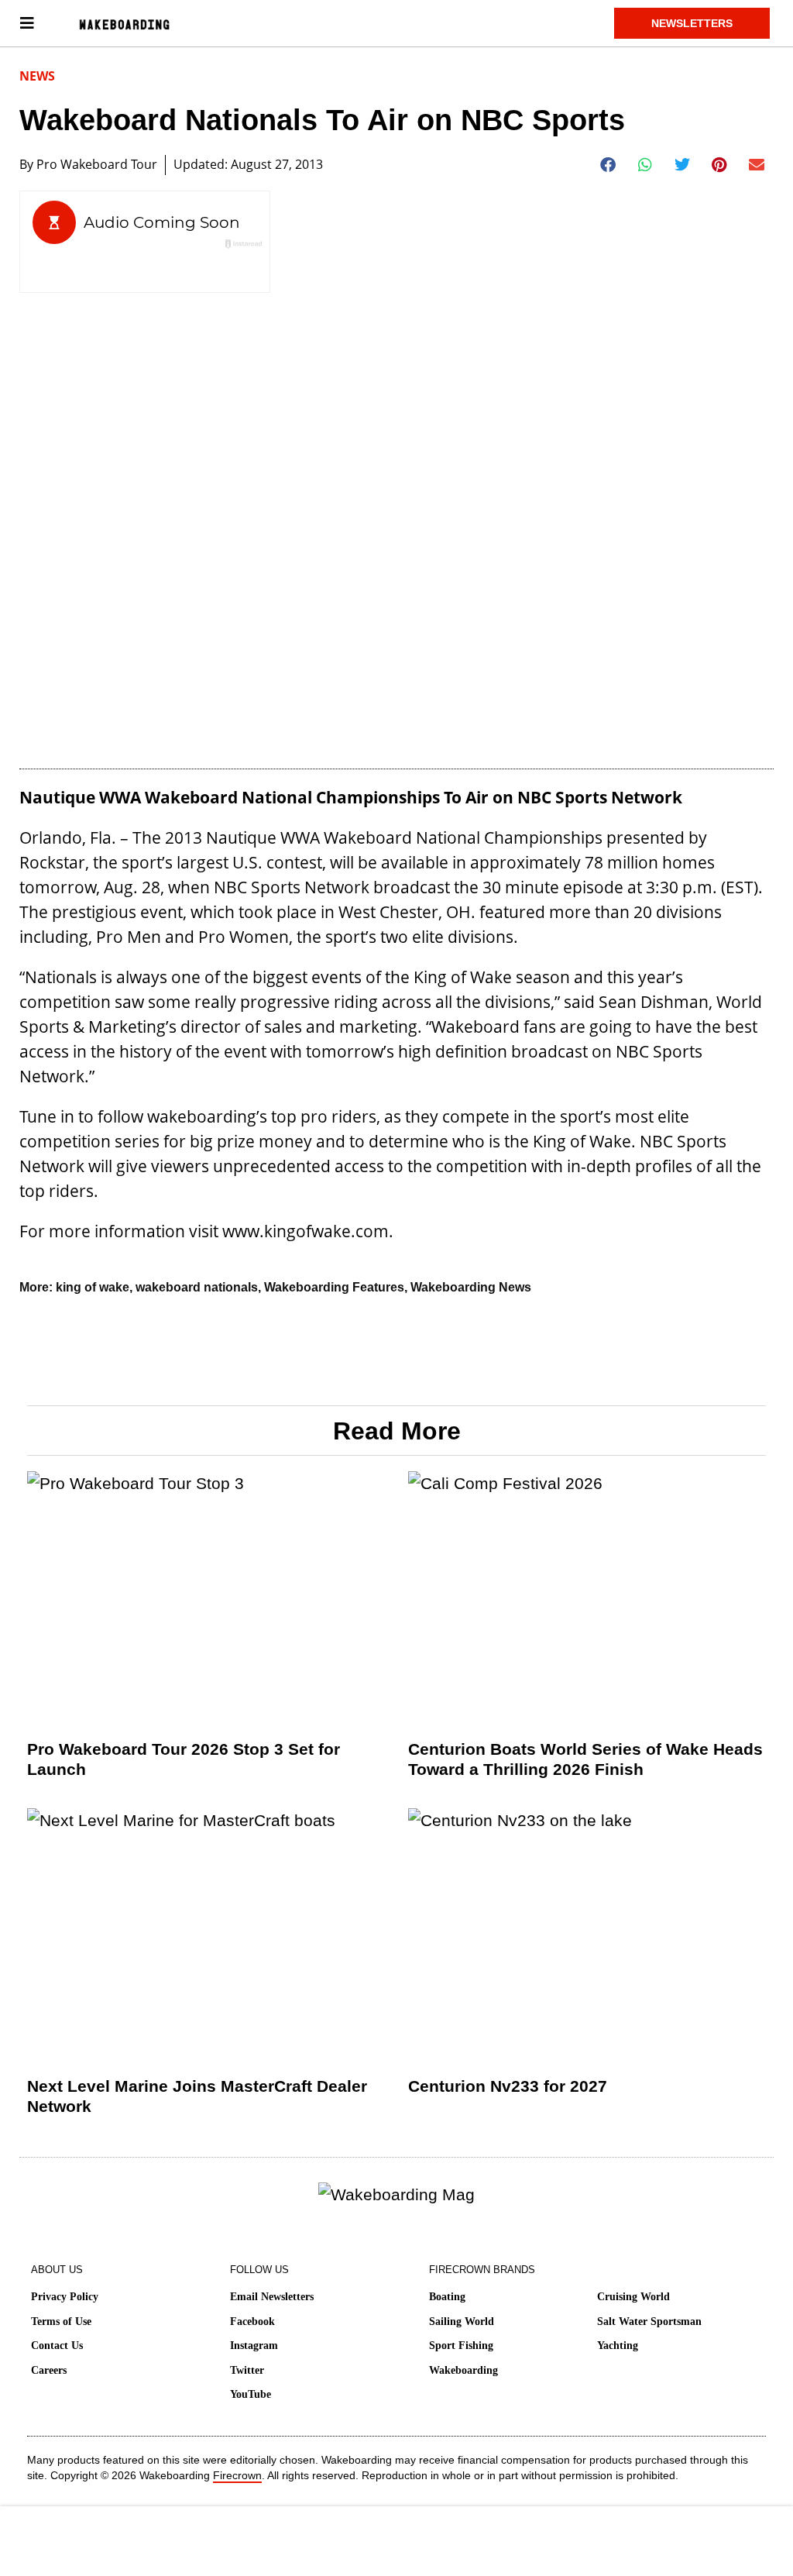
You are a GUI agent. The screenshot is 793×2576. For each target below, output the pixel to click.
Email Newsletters (272, 2297)
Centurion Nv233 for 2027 (508, 2086)
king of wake (93, 1287)
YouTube (251, 2394)
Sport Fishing (461, 2346)
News (37, 76)
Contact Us (57, 2346)
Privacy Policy (65, 2297)
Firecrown (237, 2475)
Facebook (252, 2321)
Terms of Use (61, 2321)
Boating (447, 2297)
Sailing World (462, 2321)
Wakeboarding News (471, 1287)
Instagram (254, 2346)
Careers (49, 2370)
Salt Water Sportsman (649, 2321)
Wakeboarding (463, 2370)
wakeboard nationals (197, 1287)
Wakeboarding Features (334, 1287)
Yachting (618, 2346)
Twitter (247, 2370)
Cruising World (633, 2297)
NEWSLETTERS (692, 23)
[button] (608, 165)
